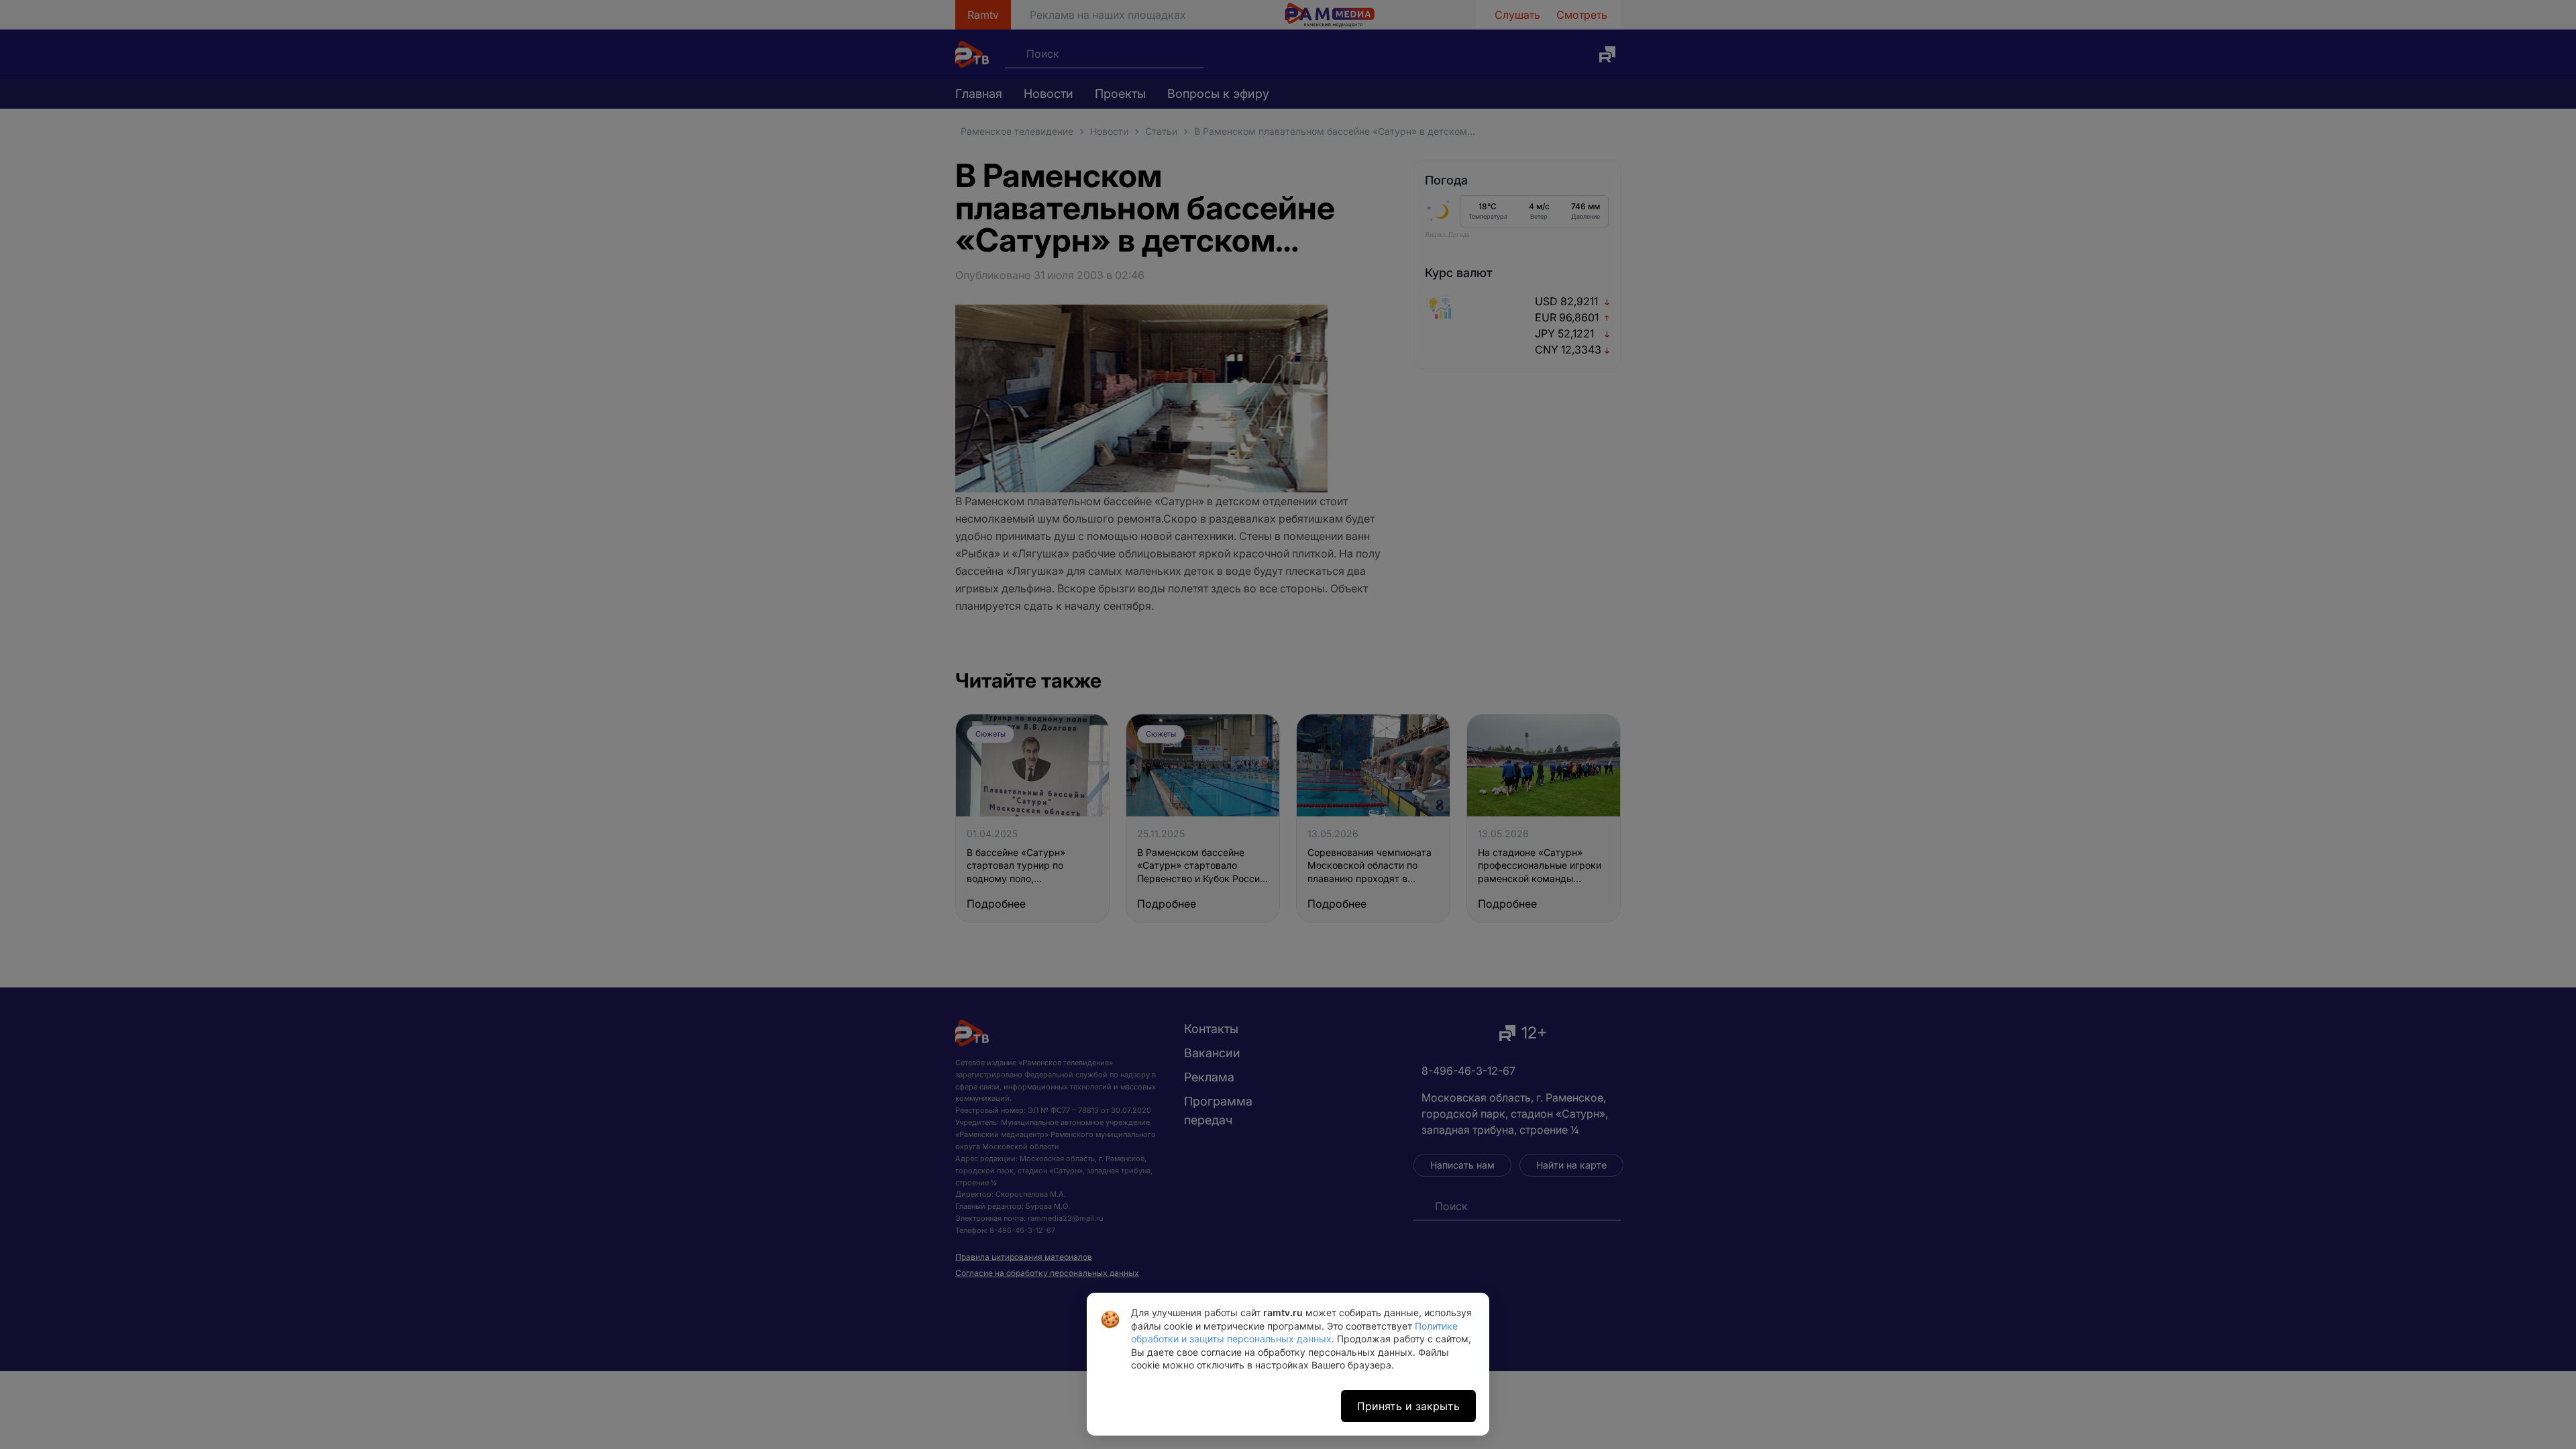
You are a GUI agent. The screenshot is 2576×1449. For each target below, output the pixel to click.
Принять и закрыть (1408, 1406)
